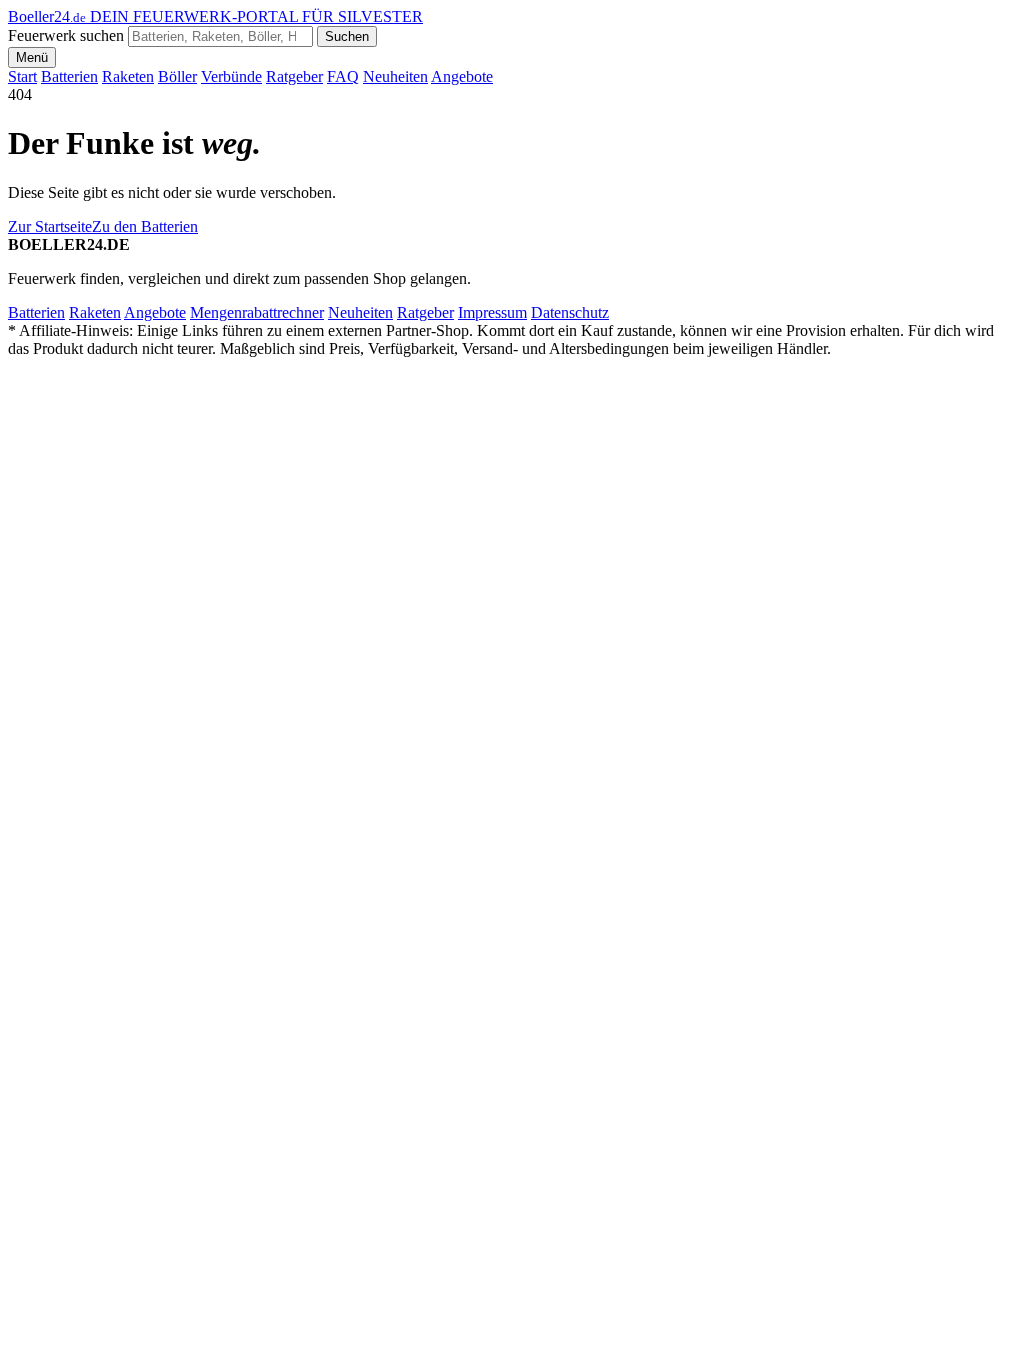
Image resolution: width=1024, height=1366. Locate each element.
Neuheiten (395, 76)
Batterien (69, 76)
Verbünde (231, 76)
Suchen (347, 36)
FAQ (343, 76)
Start (22, 76)
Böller (177, 76)
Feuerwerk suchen (66, 35)
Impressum (492, 312)
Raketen (128, 76)
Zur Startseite (50, 226)
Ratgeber (294, 76)
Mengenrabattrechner (257, 312)
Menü (32, 57)
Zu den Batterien (145, 226)
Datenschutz (570, 312)
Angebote (462, 76)
